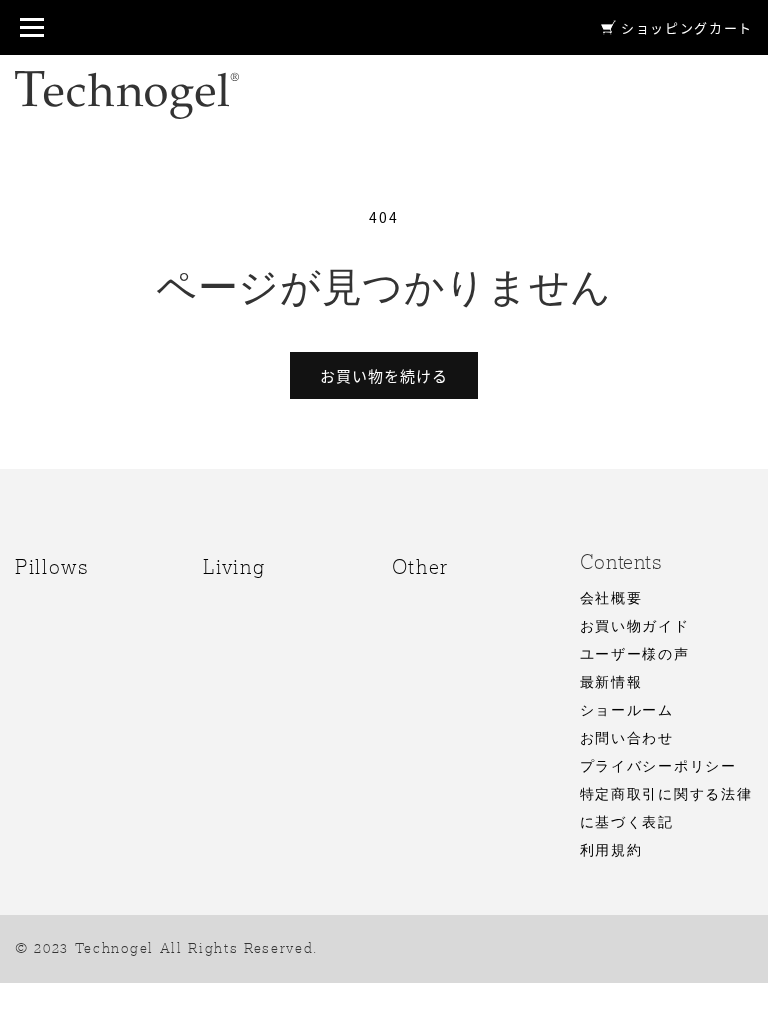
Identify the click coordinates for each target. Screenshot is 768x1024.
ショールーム (627, 711)
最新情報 (611, 683)
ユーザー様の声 (635, 655)
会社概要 (611, 599)
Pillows (52, 567)
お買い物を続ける (384, 376)
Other (420, 567)
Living (234, 567)
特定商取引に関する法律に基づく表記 (666, 809)
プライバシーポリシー (658, 767)
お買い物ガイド (635, 627)
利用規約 (611, 851)
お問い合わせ (627, 739)
